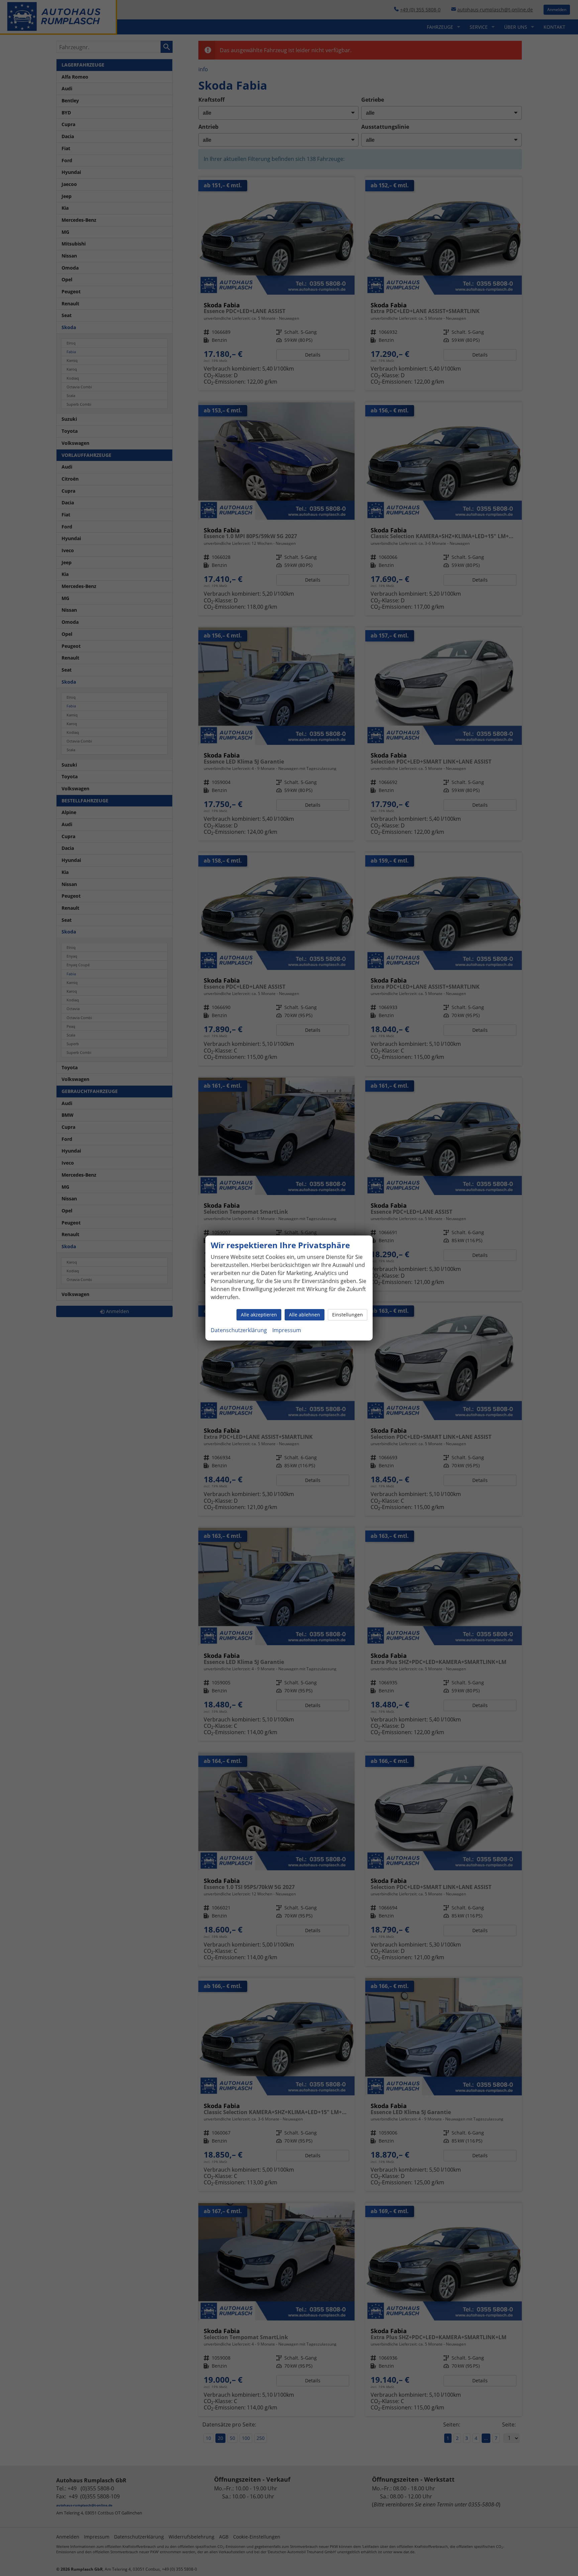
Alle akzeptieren (259, 1315)
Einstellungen (348, 1315)
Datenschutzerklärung (239, 1330)
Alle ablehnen (305, 1315)
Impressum (287, 1330)
